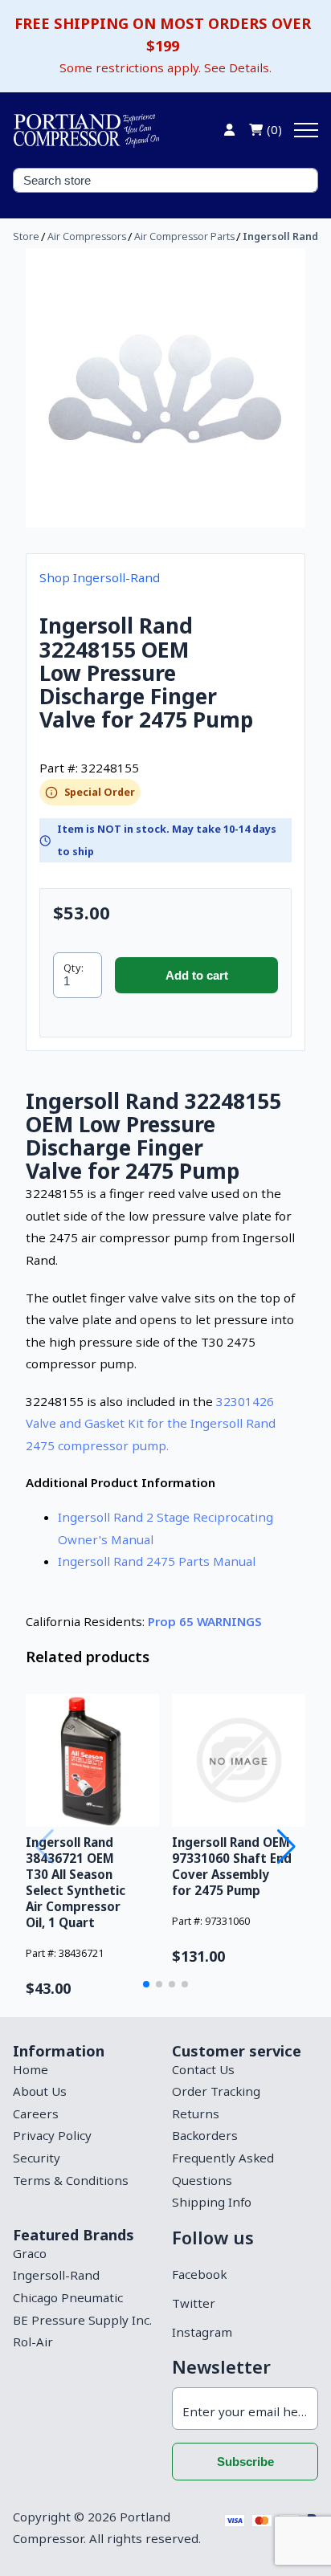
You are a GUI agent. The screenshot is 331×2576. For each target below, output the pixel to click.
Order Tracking (216, 2091)
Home (31, 2069)
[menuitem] (86, 2070)
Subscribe (245, 2462)
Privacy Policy (52, 2135)
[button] (146, 1984)
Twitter (194, 2303)
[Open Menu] (306, 130)
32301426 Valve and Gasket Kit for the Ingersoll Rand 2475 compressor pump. (151, 1423)
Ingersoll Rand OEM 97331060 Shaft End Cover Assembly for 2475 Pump (232, 1866)
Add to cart (197, 975)
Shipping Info (212, 2202)
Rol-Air (33, 2342)
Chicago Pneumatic (68, 2297)
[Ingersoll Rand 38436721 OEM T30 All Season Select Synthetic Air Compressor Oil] (92, 1760)
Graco (30, 2253)
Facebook (199, 2274)
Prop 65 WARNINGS (205, 1621)
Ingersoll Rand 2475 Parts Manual (157, 1561)
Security (37, 2158)
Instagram (202, 2332)
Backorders (205, 2135)
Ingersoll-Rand (56, 2275)
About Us (40, 2091)
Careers (36, 2113)
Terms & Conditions (71, 2180)
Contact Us (203, 2069)
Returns (196, 2113)
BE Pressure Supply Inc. (82, 2320)
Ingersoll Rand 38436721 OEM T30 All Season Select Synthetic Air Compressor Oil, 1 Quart (76, 1882)
